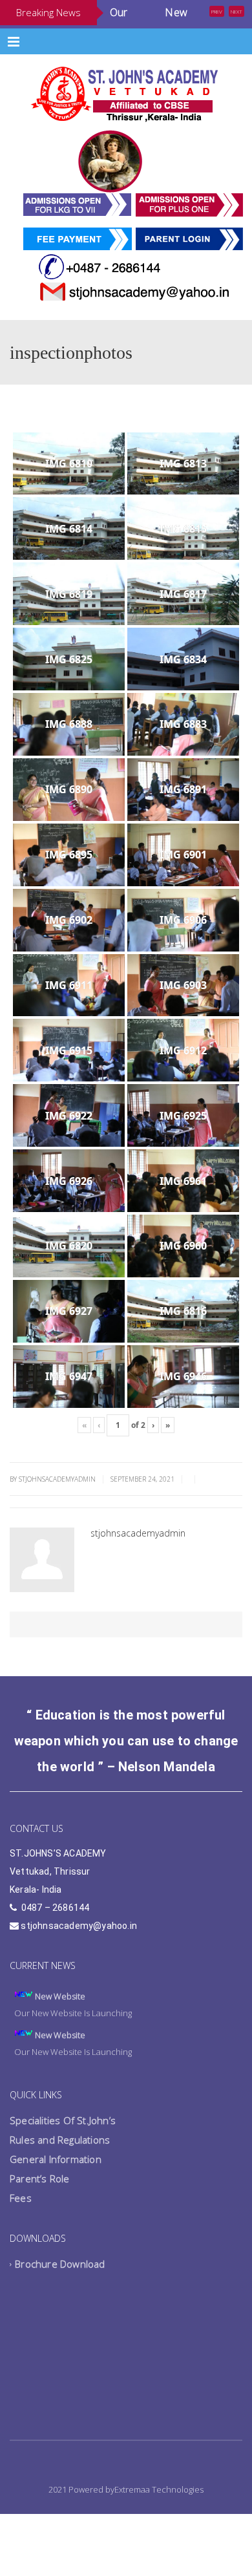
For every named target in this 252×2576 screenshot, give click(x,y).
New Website (60, 2030)
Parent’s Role (40, 2213)
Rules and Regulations (60, 2174)
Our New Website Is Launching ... (149, 31)
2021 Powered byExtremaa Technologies (126, 2524)
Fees (21, 2232)
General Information (56, 2193)
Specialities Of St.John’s (63, 2155)
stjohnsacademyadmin (138, 1567)
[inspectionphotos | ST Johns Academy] (126, 127)
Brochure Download (60, 2298)
